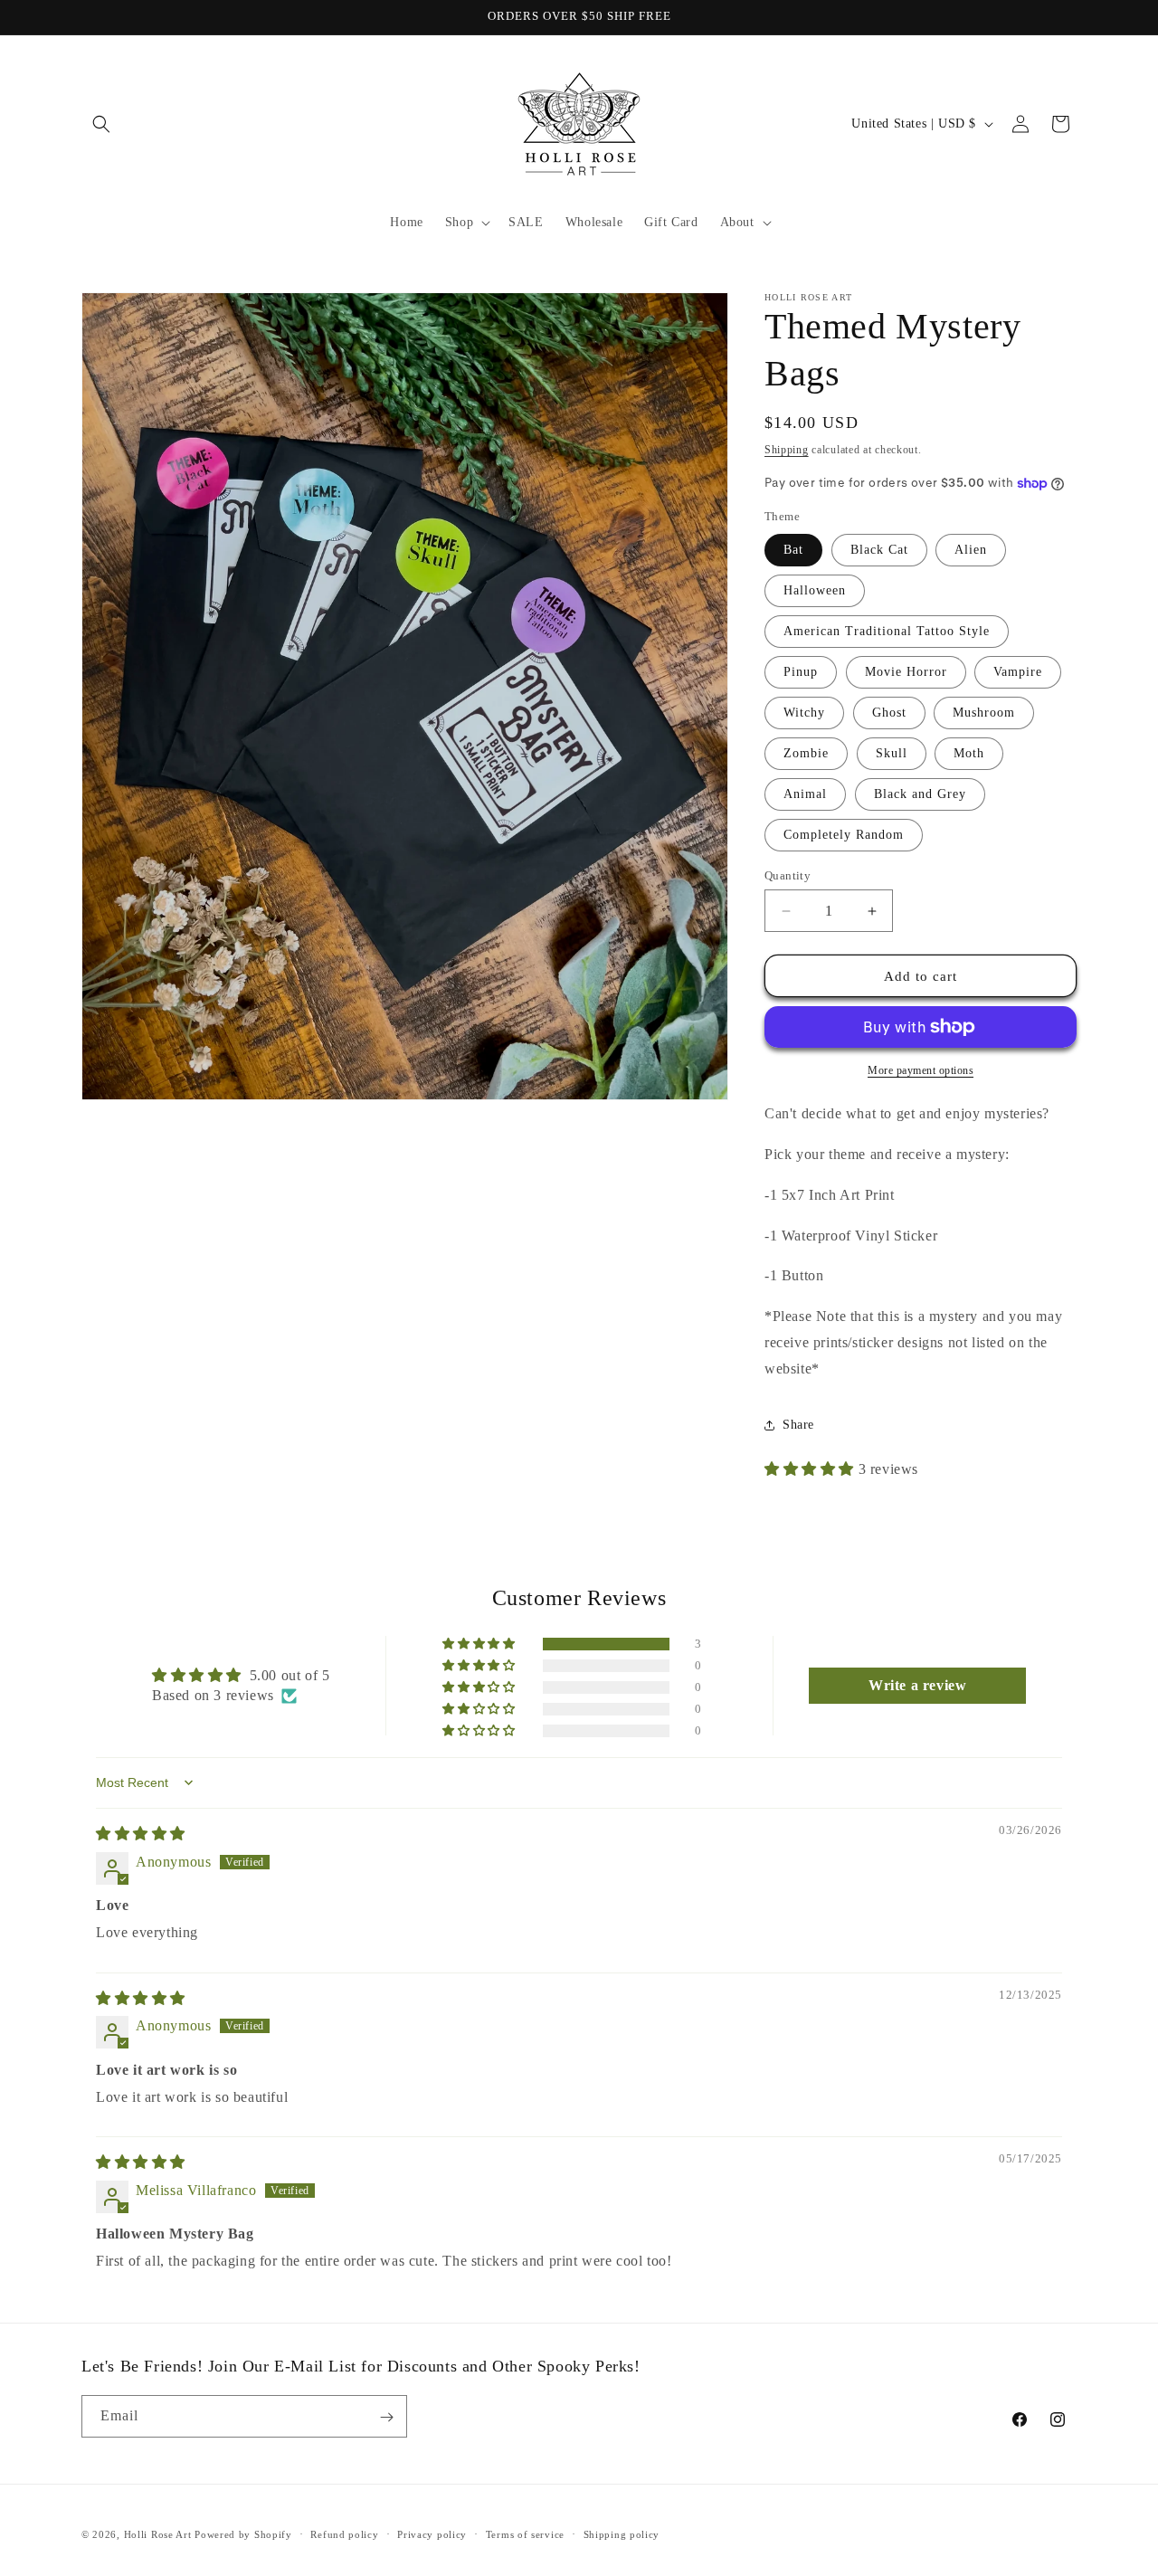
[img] (141, 1834)
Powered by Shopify (243, 2534)
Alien (971, 550)
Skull (892, 753)
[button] (101, 124)
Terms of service (525, 2533)
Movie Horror (906, 672)
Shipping (787, 450)
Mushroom (984, 713)
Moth (969, 753)
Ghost (889, 713)
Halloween (815, 590)
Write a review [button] (917, 1685)
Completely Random (844, 835)
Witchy (804, 713)
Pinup (801, 672)
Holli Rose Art (160, 2534)
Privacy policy (432, 2533)
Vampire (1018, 672)
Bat (793, 550)
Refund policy (344, 2533)
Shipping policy (622, 2533)
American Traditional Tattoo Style (887, 631)
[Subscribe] (386, 2417)
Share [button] (798, 1425)
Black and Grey (920, 794)
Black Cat (879, 550)
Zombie (806, 753)
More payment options (921, 1070)
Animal (805, 794)
